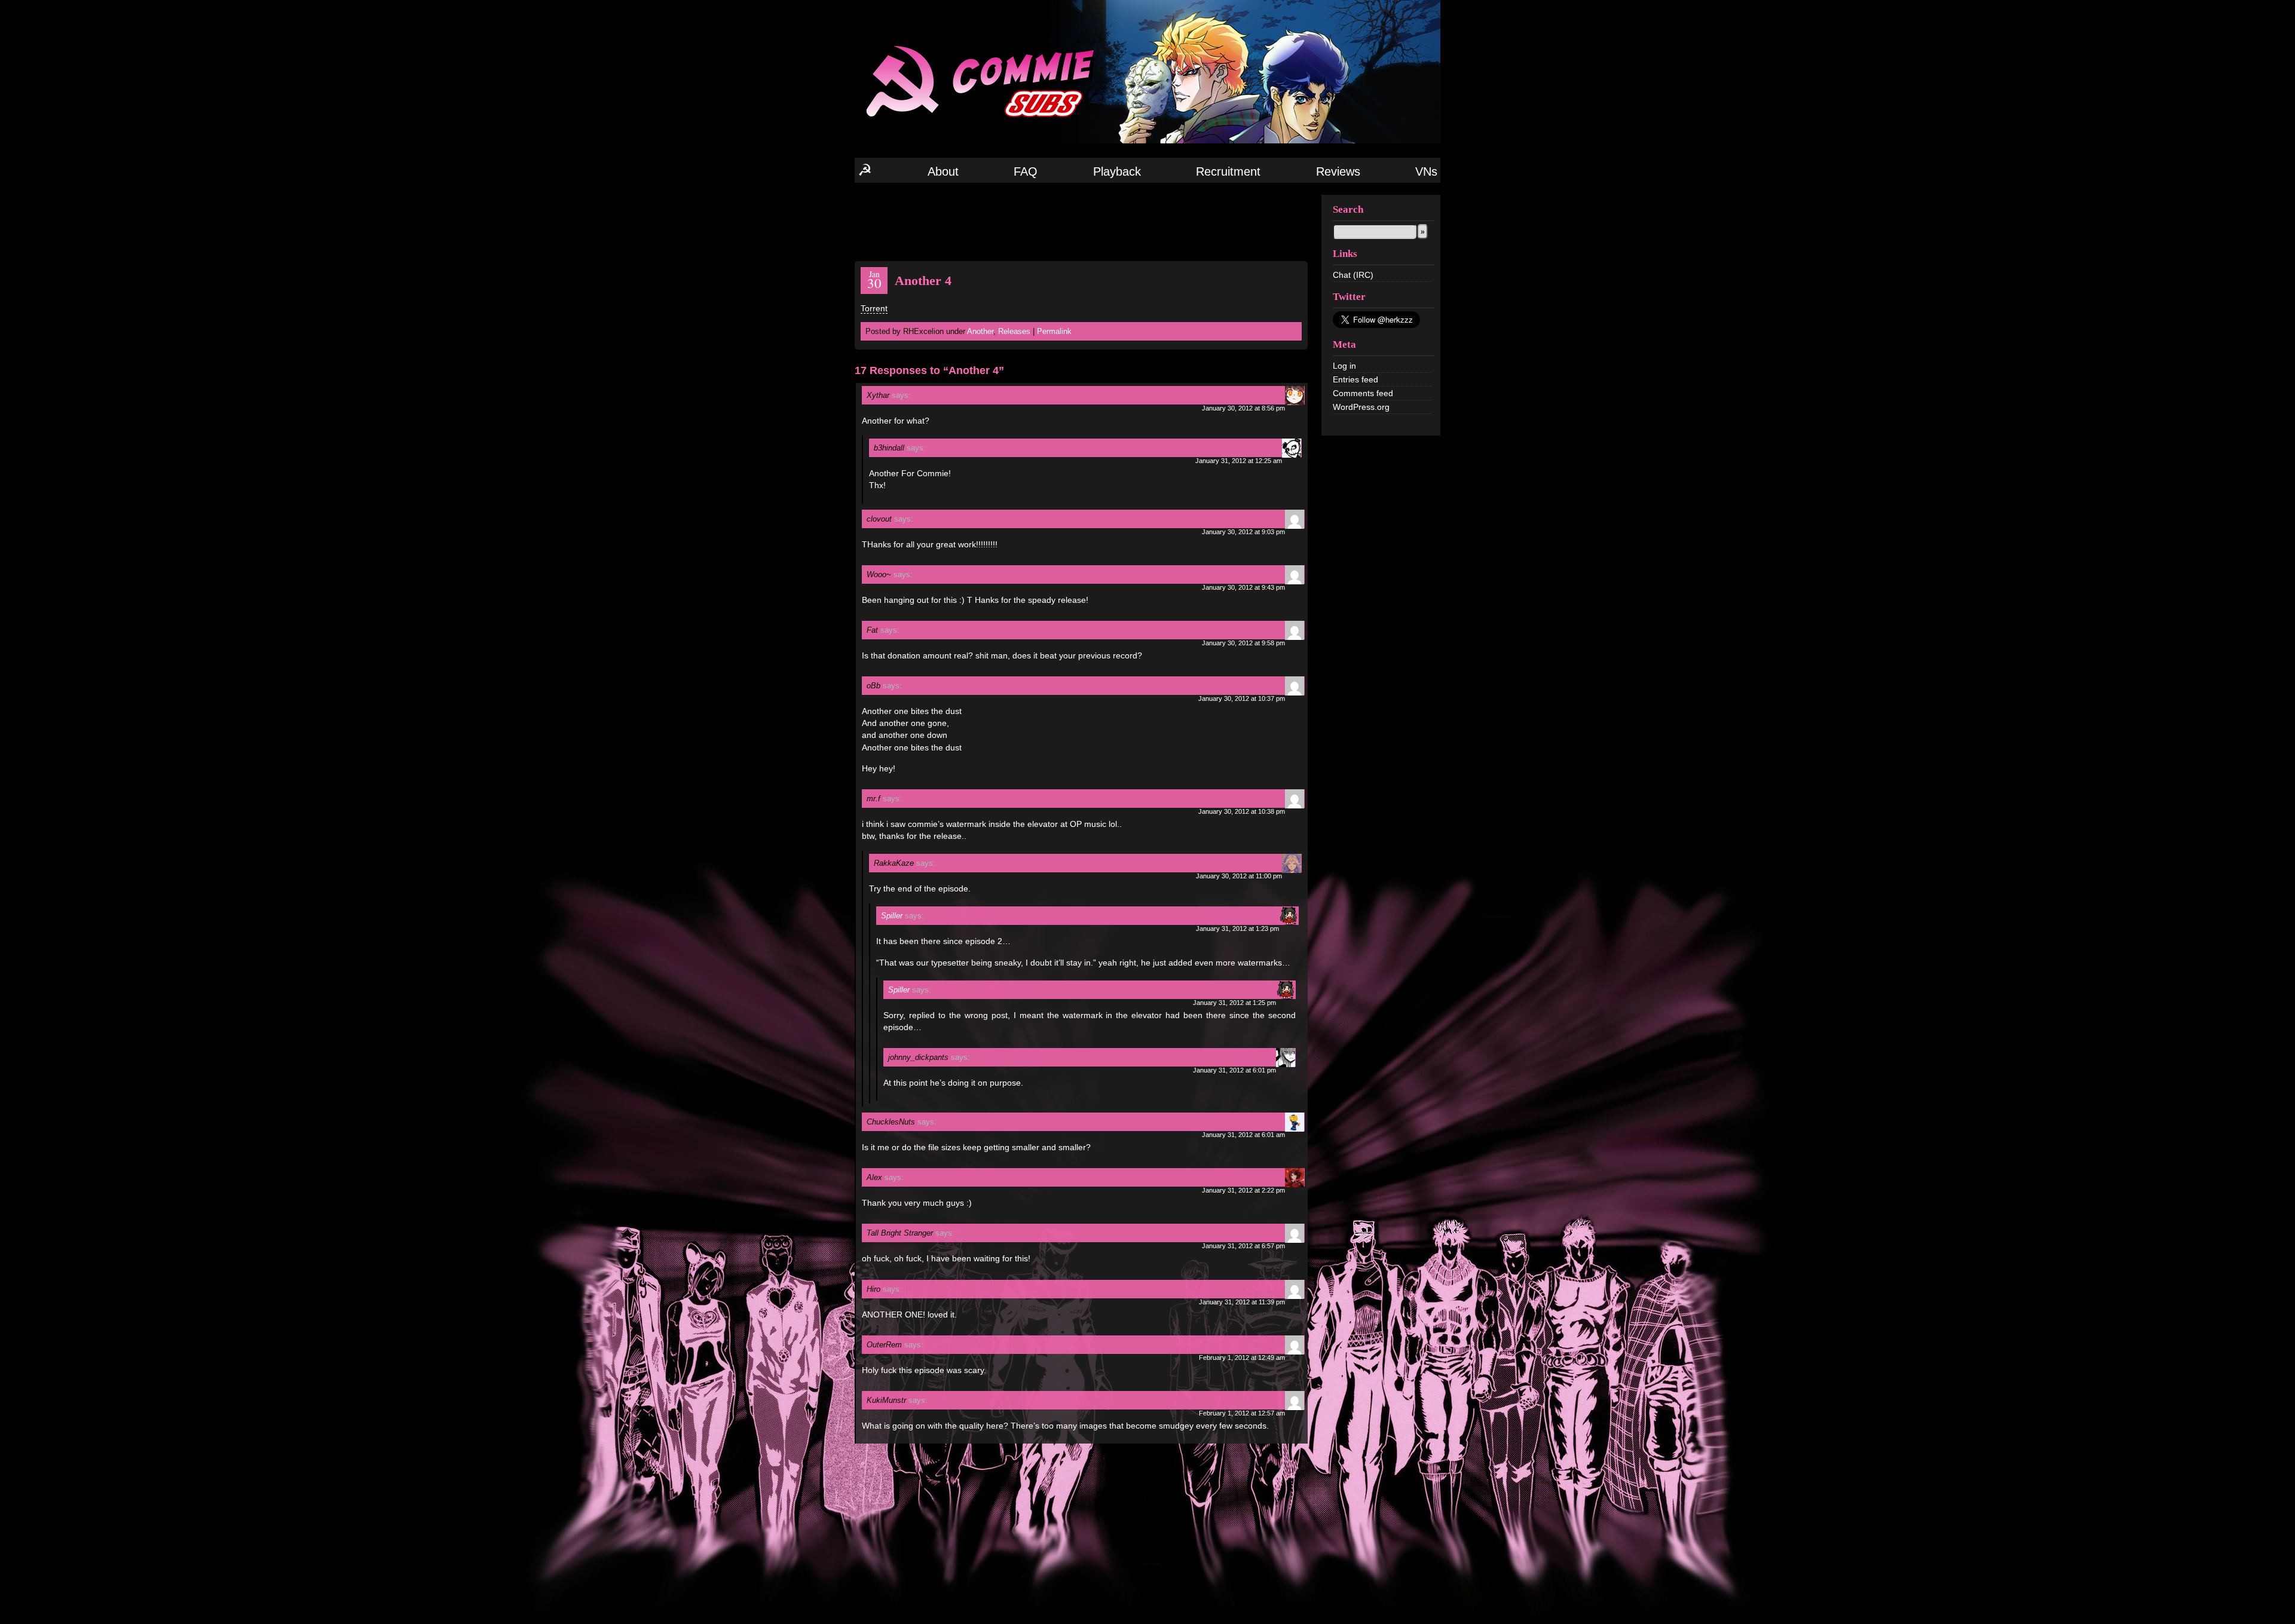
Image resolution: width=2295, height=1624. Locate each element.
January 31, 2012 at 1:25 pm (1234, 1003)
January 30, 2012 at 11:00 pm (1239, 876)
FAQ (1026, 171)
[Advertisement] (1081, 221)
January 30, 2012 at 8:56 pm (1243, 408)
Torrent (874, 308)
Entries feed (1355, 379)
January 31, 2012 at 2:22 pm (1243, 1190)
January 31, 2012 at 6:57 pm (1243, 1246)
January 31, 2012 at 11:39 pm (1242, 1302)
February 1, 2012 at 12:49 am (1242, 1358)
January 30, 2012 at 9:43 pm (1243, 587)
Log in (1344, 366)
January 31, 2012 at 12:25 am (1239, 461)
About (943, 171)
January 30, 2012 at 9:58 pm (1243, 643)
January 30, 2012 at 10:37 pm (1242, 698)
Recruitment (1228, 171)
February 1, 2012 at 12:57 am (1242, 1413)
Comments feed (1363, 393)
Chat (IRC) (1353, 275)
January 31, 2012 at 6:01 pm (1234, 1070)
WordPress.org (1361, 407)
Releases (1014, 331)
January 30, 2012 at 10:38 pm (1242, 811)
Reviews (1338, 171)
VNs (1426, 171)
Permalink (1054, 331)
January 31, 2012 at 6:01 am (1243, 1135)
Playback (1117, 171)
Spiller (892, 916)
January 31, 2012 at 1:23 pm (1237, 929)
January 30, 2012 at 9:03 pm (1243, 532)
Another (980, 331)
